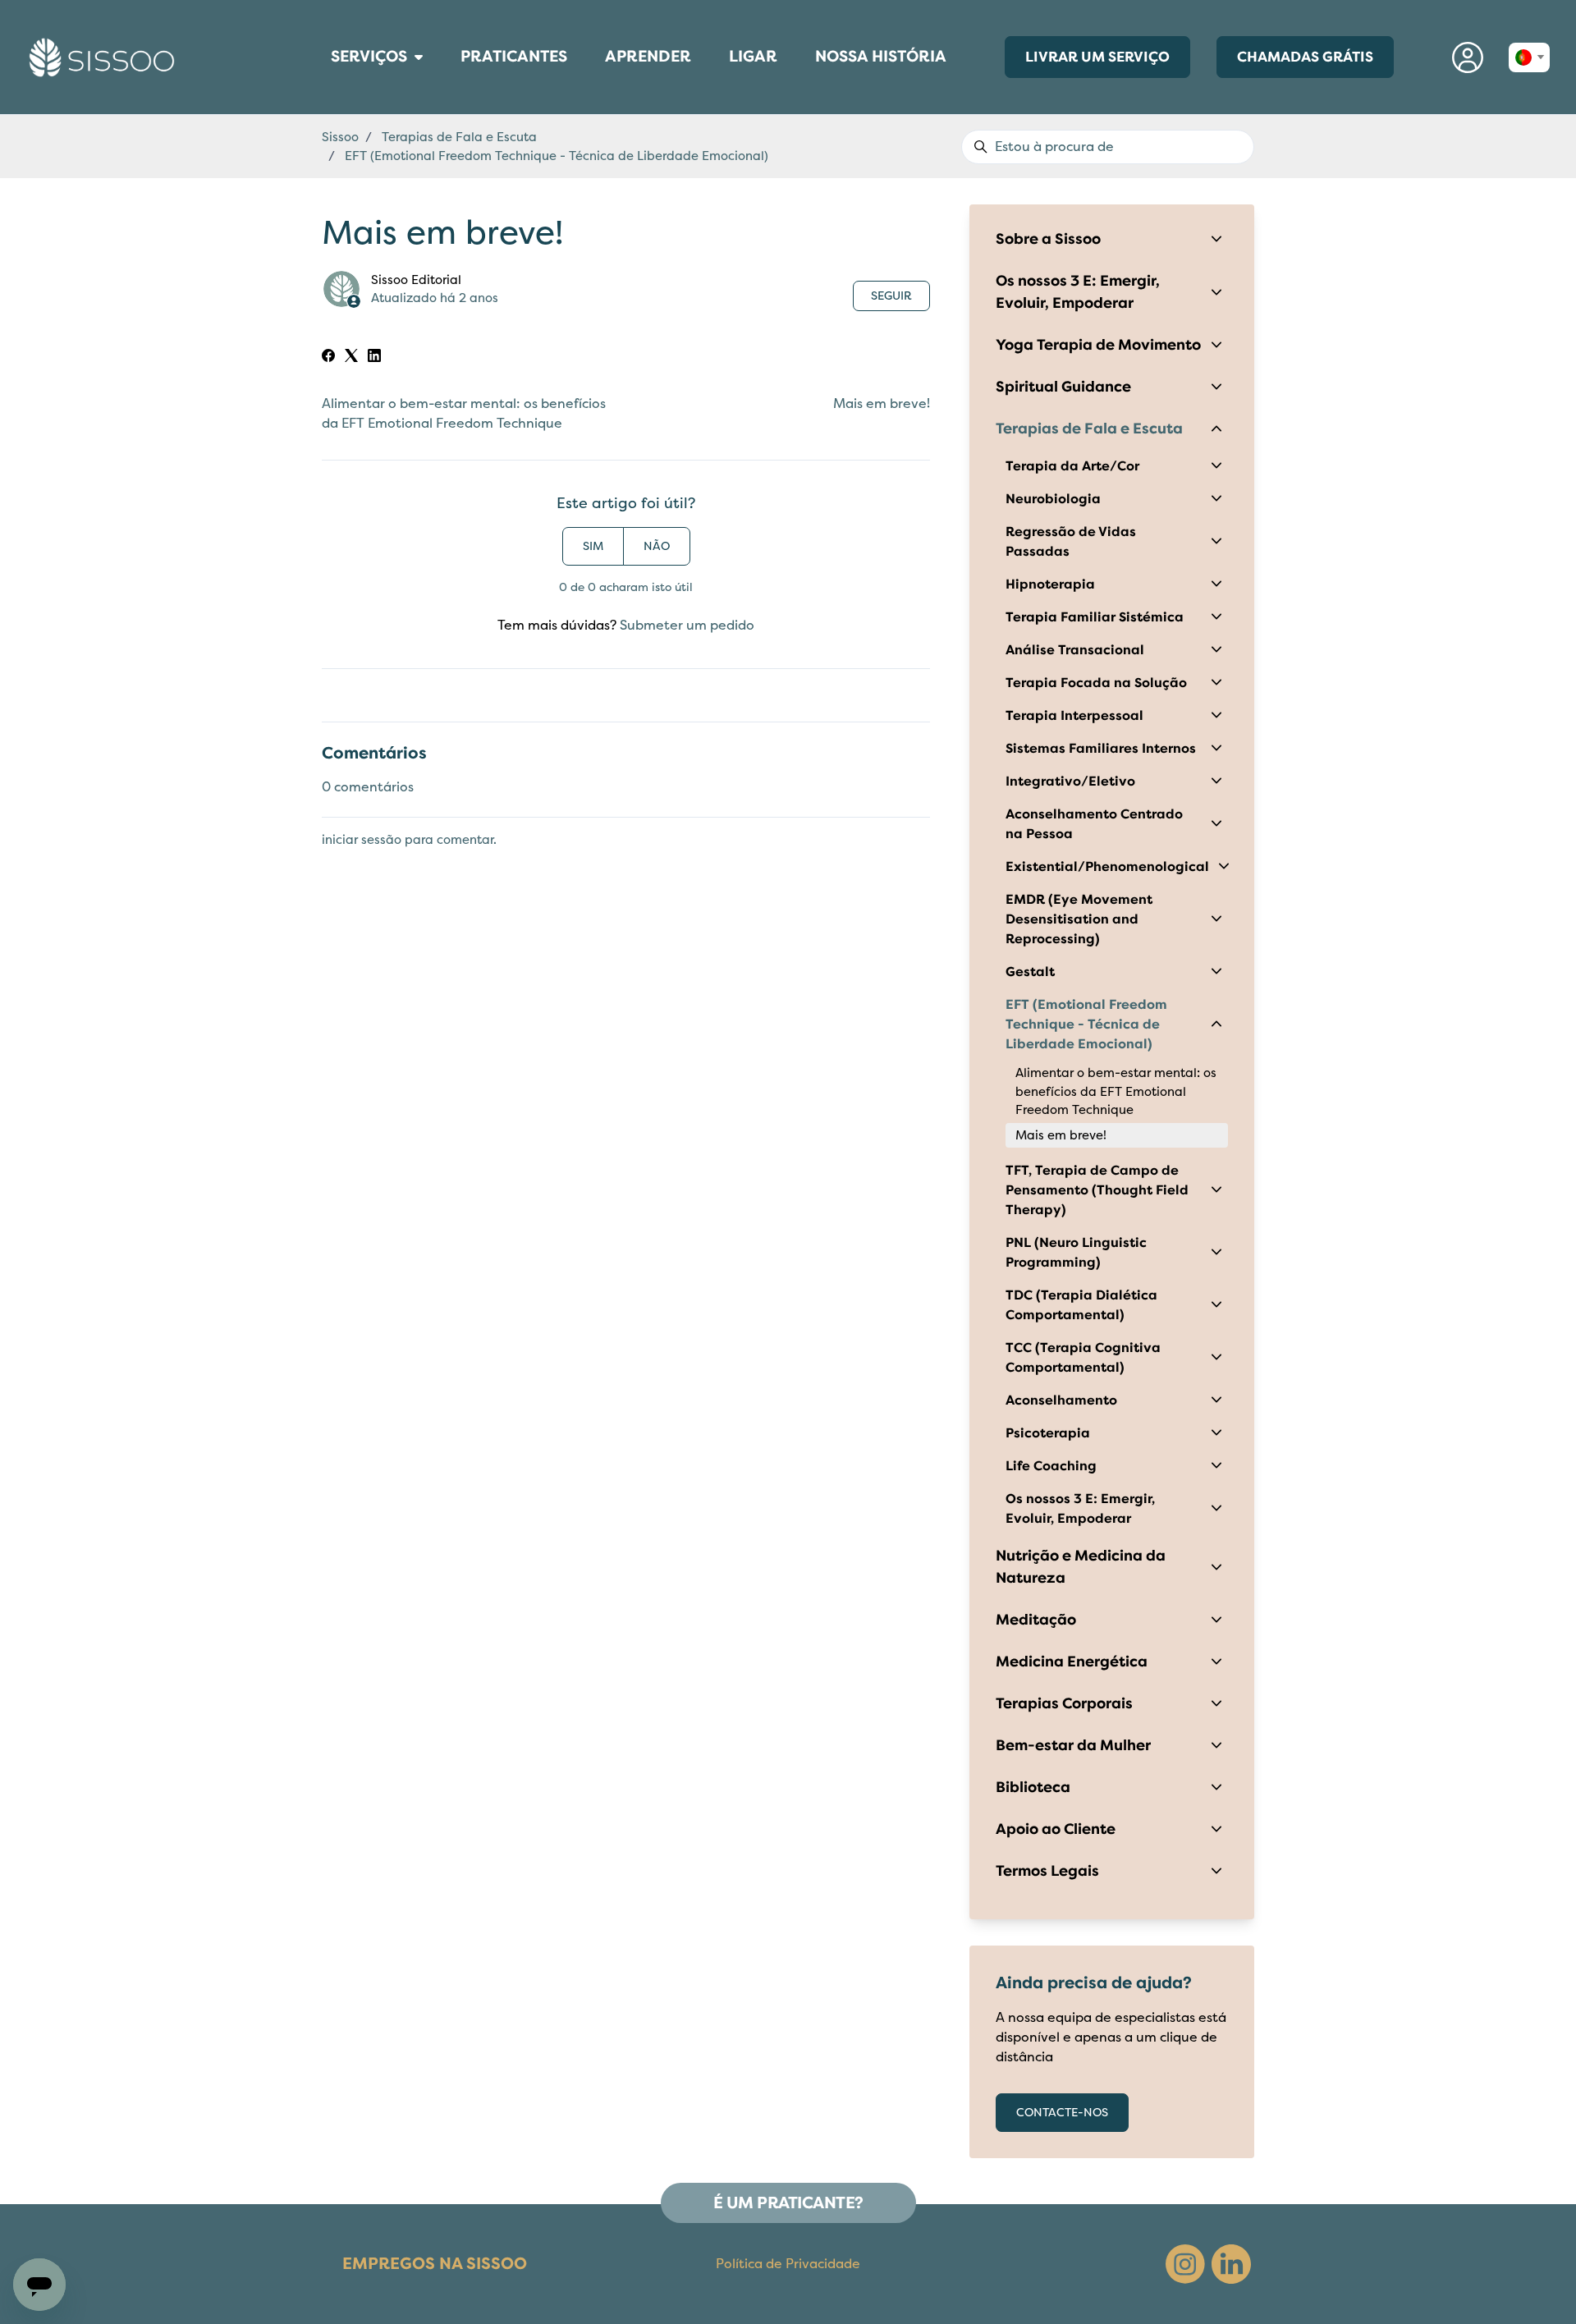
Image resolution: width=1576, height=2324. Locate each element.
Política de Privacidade (788, 2264)
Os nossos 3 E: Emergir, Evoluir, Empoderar (1078, 292)
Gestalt (1030, 972)
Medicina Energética (1072, 1662)
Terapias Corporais (1064, 1703)
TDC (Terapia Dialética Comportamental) (1081, 1305)
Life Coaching (1051, 1466)
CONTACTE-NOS (1062, 2113)
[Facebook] (328, 358)
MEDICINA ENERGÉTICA (323, 86)
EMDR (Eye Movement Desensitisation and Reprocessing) (1079, 919)
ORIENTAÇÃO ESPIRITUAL (323, 102)
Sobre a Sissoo (1048, 239)
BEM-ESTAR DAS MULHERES (325, 79)
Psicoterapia (1048, 1433)
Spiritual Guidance (1063, 387)
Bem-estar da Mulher (1073, 1745)
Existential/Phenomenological (1107, 867)
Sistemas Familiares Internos (1101, 749)
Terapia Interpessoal (1074, 716)
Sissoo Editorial (416, 280)
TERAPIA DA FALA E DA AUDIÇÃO (326, 99)
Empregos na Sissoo (435, 2264)
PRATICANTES (514, 62)
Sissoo (340, 137)
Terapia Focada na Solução (1096, 683)
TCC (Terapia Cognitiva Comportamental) (1083, 1358)
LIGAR (761, 62)
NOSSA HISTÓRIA (881, 57)
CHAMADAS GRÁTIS (1305, 57)
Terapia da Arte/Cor (1072, 466)
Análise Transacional (1075, 650)
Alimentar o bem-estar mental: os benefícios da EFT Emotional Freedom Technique (1116, 1091)
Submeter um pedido (687, 626)
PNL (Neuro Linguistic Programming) (1076, 1253)
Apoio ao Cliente (1056, 1829)
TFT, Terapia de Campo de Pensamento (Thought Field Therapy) (1097, 1190)
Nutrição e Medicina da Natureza (1081, 1567)
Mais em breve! (882, 404)
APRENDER (648, 62)
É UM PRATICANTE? (788, 2203)
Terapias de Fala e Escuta (459, 137)
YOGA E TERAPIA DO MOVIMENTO (327, 106)
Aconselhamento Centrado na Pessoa (1094, 824)
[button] (1468, 57)
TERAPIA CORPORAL (321, 82)
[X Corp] (351, 358)
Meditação (1036, 1620)
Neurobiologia (1053, 499)
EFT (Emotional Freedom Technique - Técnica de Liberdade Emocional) (557, 156)
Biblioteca (1033, 1787)
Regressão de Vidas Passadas (1071, 542)
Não (657, 546)
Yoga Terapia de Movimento (1098, 345)
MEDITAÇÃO (318, 90)
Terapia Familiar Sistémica (1095, 617)
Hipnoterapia (1050, 584)
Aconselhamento (1061, 1400)
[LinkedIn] (374, 358)
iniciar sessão (362, 840)
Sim (593, 546)
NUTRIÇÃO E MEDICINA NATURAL (326, 94)
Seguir (891, 296)
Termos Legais (1047, 1871)
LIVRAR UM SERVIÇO (1097, 57)
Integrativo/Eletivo (1070, 782)
